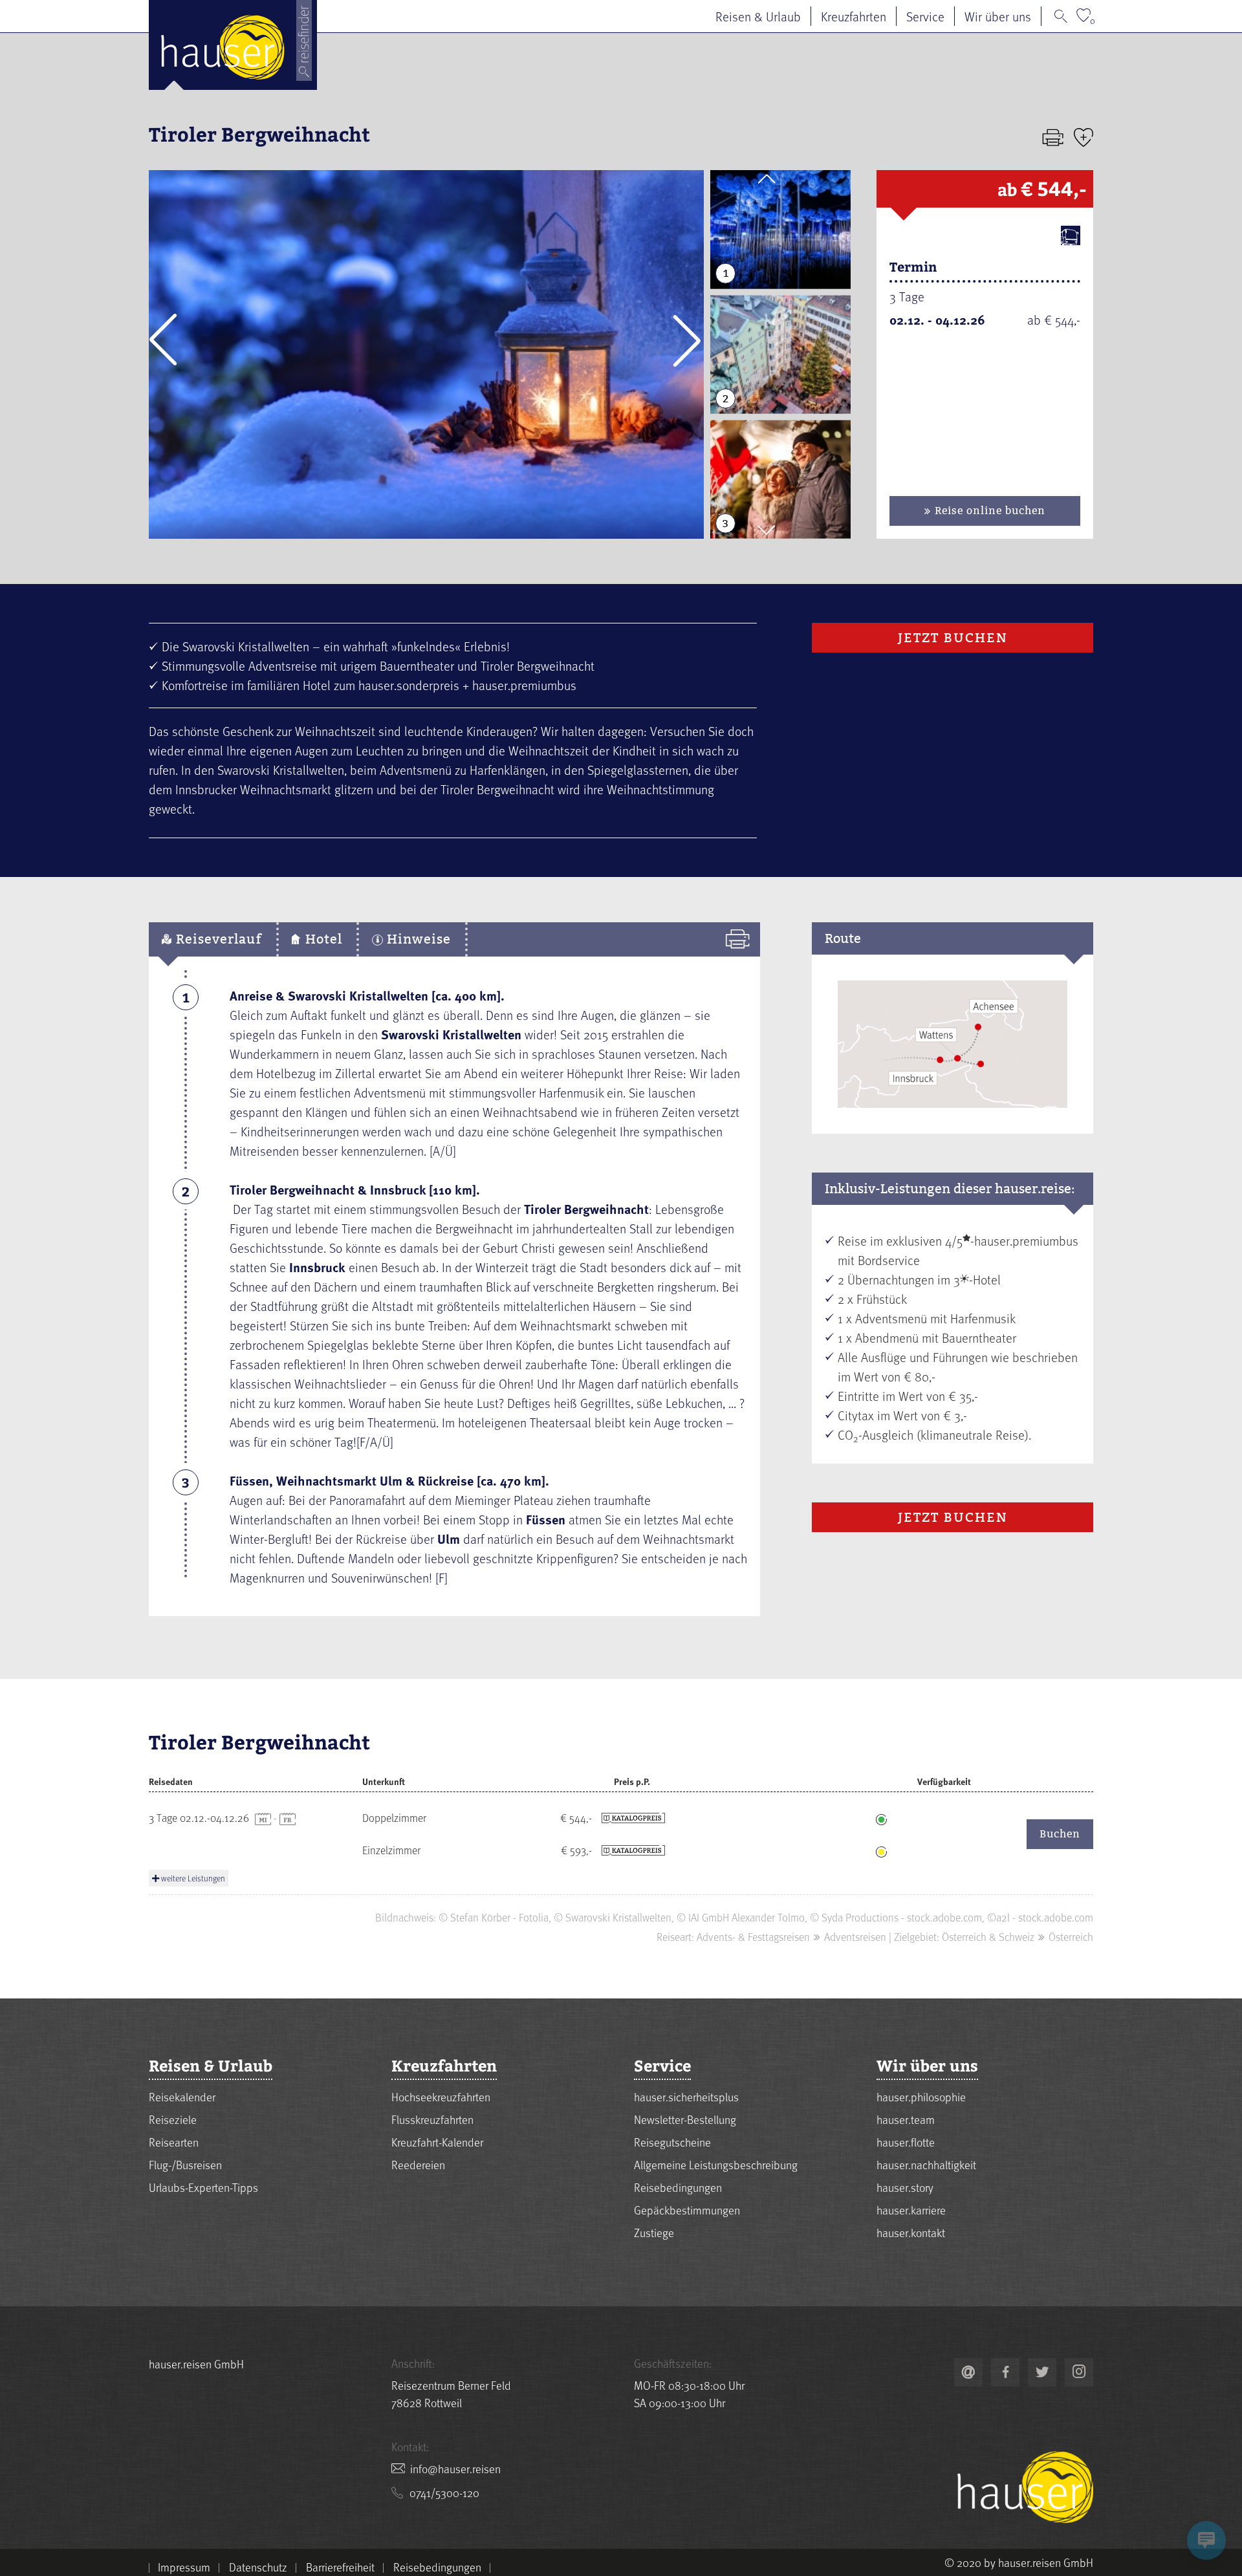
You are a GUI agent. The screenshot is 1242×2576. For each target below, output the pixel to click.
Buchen (1060, 1834)
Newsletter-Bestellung (685, 2119)
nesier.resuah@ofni (455, 2468)
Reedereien (418, 2164)
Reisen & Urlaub (758, 16)
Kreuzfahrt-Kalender (437, 2142)
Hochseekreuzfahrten (441, 2096)
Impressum (184, 2567)
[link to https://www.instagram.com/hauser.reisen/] (1079, 2372)
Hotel (322, 939)
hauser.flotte (906, 2142)
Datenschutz (258, 2567)
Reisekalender (182, 2096)
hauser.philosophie (921, 2096)
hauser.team (906, 2119)
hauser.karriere (911, 2210)
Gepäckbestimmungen (687, 2210)
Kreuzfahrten (854, 16)
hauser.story (905, 2187)
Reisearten (174, 2142)
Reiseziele (173, 2119)
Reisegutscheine (672, 2142)
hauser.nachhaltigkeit (926, 2164)
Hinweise (417, 939)
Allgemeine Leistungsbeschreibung (716, 2164)
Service (925, 16)
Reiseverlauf (217, 939)
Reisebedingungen (678, 2187)
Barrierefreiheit (340, 2567)
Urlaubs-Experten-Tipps (203, 2187)
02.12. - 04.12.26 (937, 319)
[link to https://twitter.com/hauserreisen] (1042, 2372)
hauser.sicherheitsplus (686, 2096)
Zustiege (654, 2232)
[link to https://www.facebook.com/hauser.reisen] (1005, 2372)
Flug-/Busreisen (185, 2164)
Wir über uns (998, 16)
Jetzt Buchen (953, 638)
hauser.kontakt (911, 2232)
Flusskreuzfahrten (432, 2119)
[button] (163, 340)
